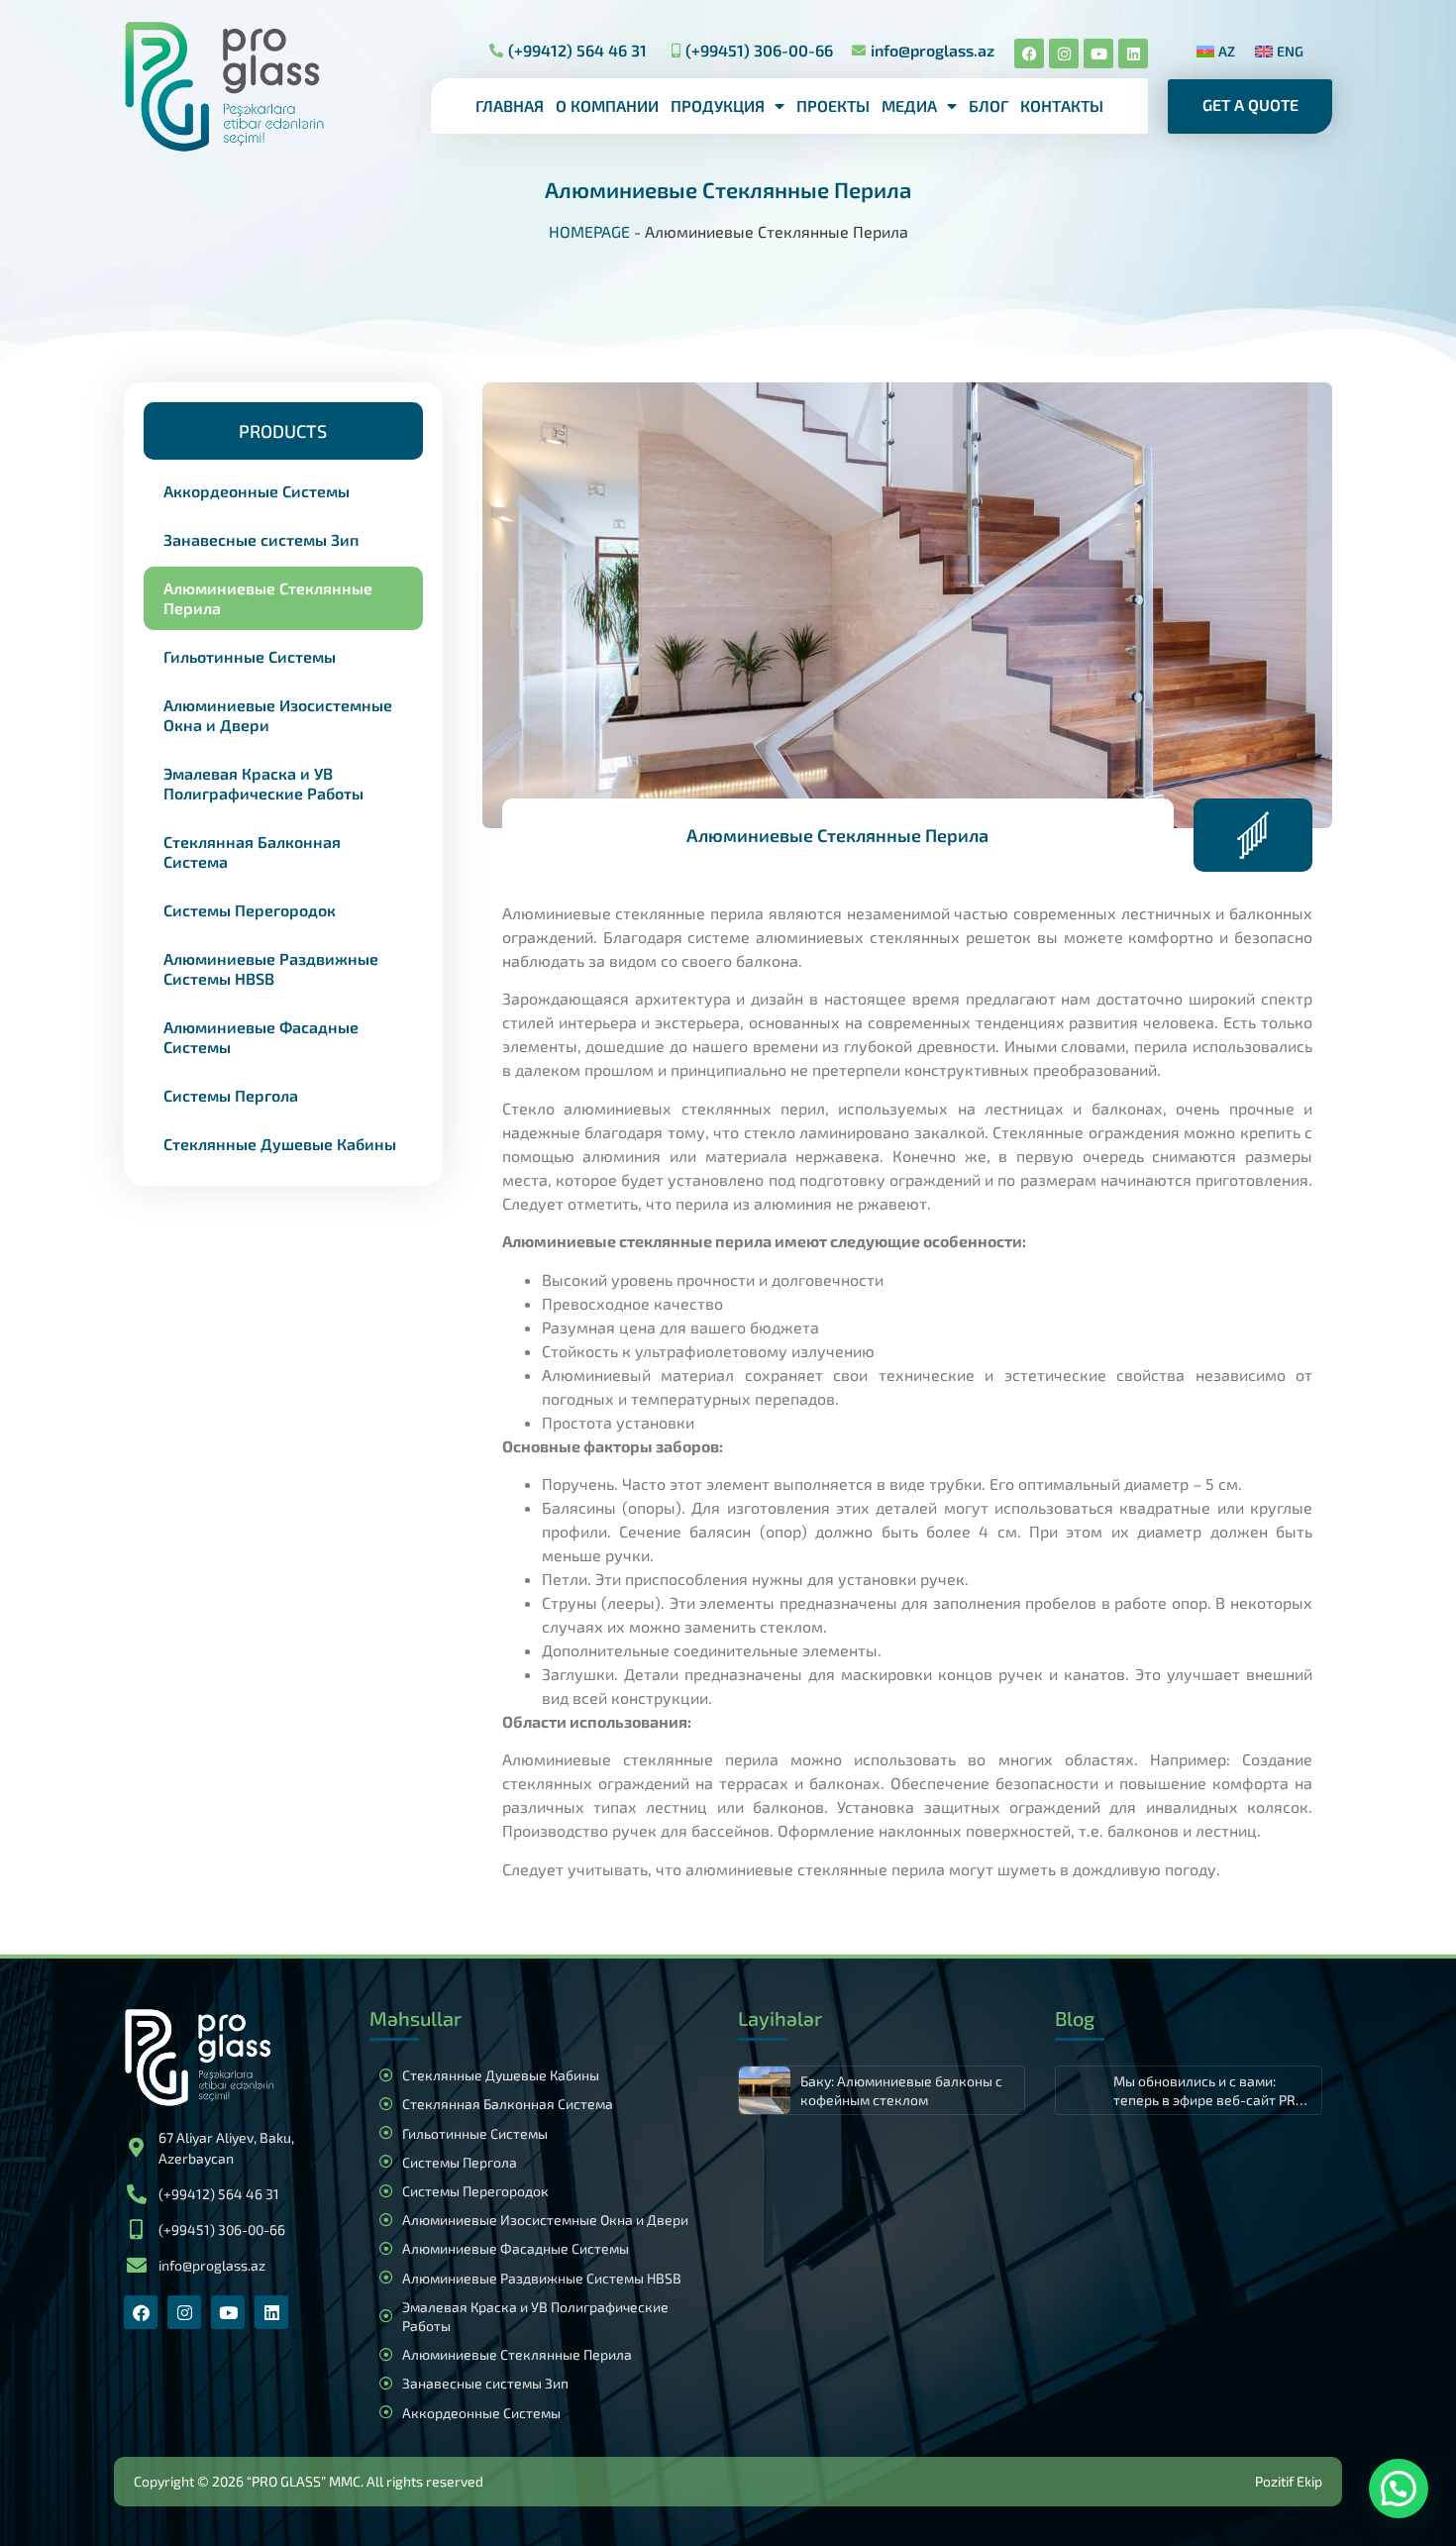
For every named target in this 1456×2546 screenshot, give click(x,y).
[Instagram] (1064, 53)
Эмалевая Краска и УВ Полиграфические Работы (263, 783)
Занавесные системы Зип (261, 539)
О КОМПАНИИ (607, 106)
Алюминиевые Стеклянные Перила (268, 598)
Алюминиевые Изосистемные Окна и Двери (278, 715)
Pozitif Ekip (1289, 2481)
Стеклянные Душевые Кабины (280, 1144)
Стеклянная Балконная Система (252, 851)
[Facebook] (1029, 53)
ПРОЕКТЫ (833, 106)
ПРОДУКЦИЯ (718, 106)
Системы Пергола (231, 1095)
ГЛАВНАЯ (510, 106)
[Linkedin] (1133, 53)
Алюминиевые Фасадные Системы (261, 1037)
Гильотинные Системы (250, 656)
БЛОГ (988, 106)
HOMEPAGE (589, 231)
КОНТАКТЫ (1062, 106)
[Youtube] (1098, 53)
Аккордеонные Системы (257, 491)
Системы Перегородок (250, 910)
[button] (283, 431)
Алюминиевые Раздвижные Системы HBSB (271, 968)
